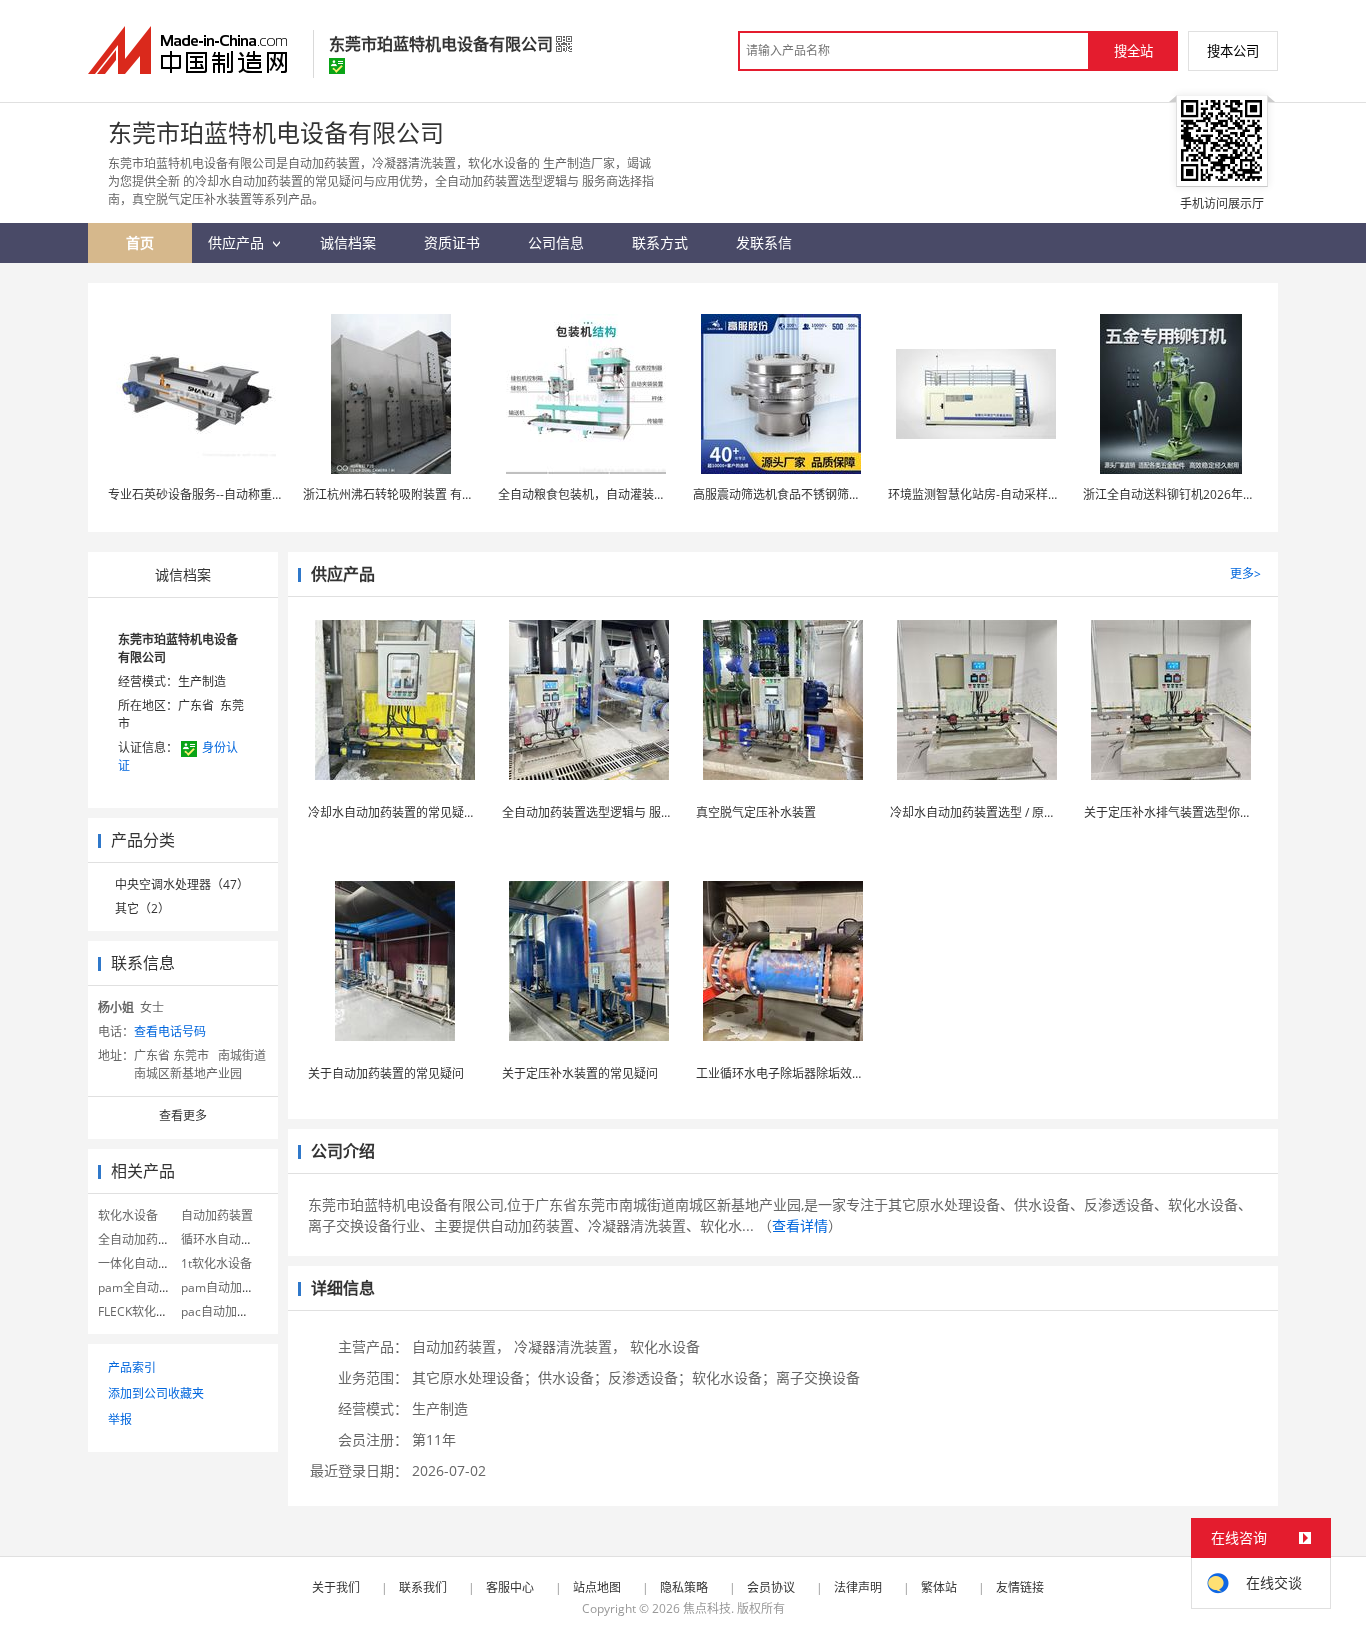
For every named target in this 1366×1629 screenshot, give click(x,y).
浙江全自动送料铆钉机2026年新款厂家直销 (1199, 494)
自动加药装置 (217, 1215)
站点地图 (597, 1587)
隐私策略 (684, 1587)
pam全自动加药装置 (152, 1287)
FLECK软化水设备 (145, 1311)
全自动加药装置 (140, 1239)
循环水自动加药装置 (235, 1239)
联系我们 (423, 1587)
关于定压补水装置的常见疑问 (580, 1073)
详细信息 (343, 1288)
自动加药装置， (461, 1346)
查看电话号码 (170, 1031)
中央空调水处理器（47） (182, 884)
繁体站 (939, 1587)
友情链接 (1020, 1587)
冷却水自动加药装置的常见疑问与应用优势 (422, 812)
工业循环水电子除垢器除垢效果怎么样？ (804, 1073)
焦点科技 (707, 1608)
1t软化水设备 (216, 1263)
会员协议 (771, 1587)
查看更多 (183, 1115)
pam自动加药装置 (229, 1287)
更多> (1245, 573)
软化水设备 (128, 1215)
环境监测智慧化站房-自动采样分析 (980, 494)
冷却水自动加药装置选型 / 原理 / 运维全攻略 (1008, 812)
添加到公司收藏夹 (156, 1393)
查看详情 (800, 1225)
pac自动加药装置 (227, 1311)
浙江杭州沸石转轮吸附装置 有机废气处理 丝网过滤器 (444, 494)
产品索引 (132, 1367)
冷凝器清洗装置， (570, 1346)
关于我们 (336, 1587)
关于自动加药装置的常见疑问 (386, 1073)
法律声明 (858, 1587)
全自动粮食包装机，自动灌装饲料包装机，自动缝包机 (642, 494)
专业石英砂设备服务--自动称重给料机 (208, 494)
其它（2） (142, 908)
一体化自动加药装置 (152, 1263)
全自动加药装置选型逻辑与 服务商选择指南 (617, 812)
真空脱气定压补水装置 (756, 812)
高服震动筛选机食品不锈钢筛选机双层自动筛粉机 (825, 494)
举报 (120, 1419)
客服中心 (510, 1587)
